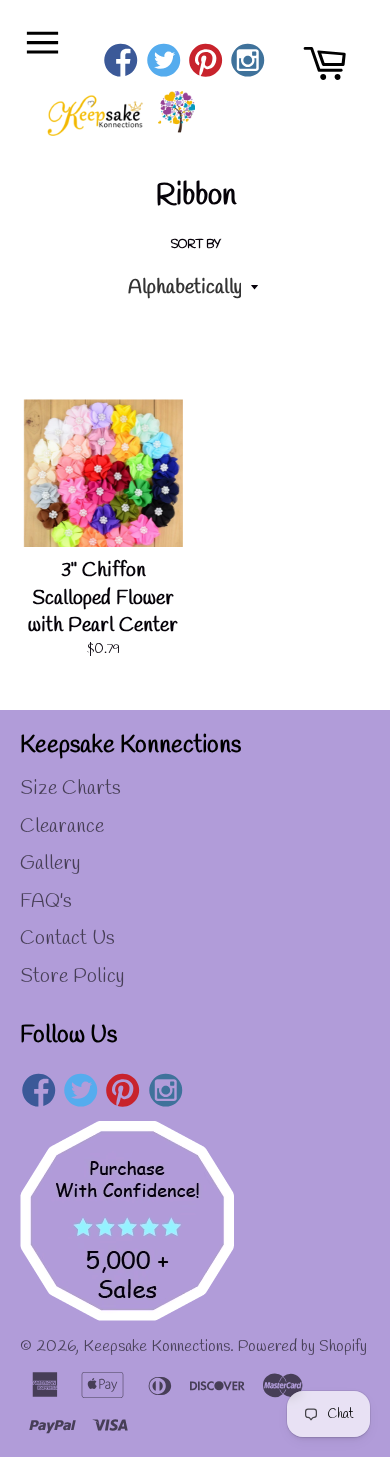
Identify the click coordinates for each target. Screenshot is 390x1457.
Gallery (50, 863)
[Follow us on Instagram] (248, 63)
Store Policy (72, 976)
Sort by (195, 245)
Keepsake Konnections (156, 1346)
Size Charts (70, 788)
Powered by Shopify (302, 1346)
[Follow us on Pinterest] (205, 63)
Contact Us (67, 938)
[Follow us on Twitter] (163, 63)
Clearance (62, 826)
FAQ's (46, 901)
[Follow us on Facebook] (121, 63)
